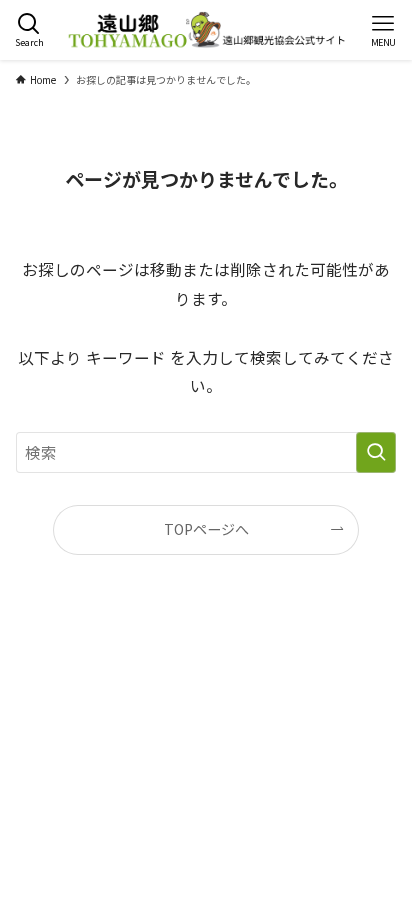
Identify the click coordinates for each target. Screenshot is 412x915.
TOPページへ (206, 529)
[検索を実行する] (376, 452)
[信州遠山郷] (205, 30)
